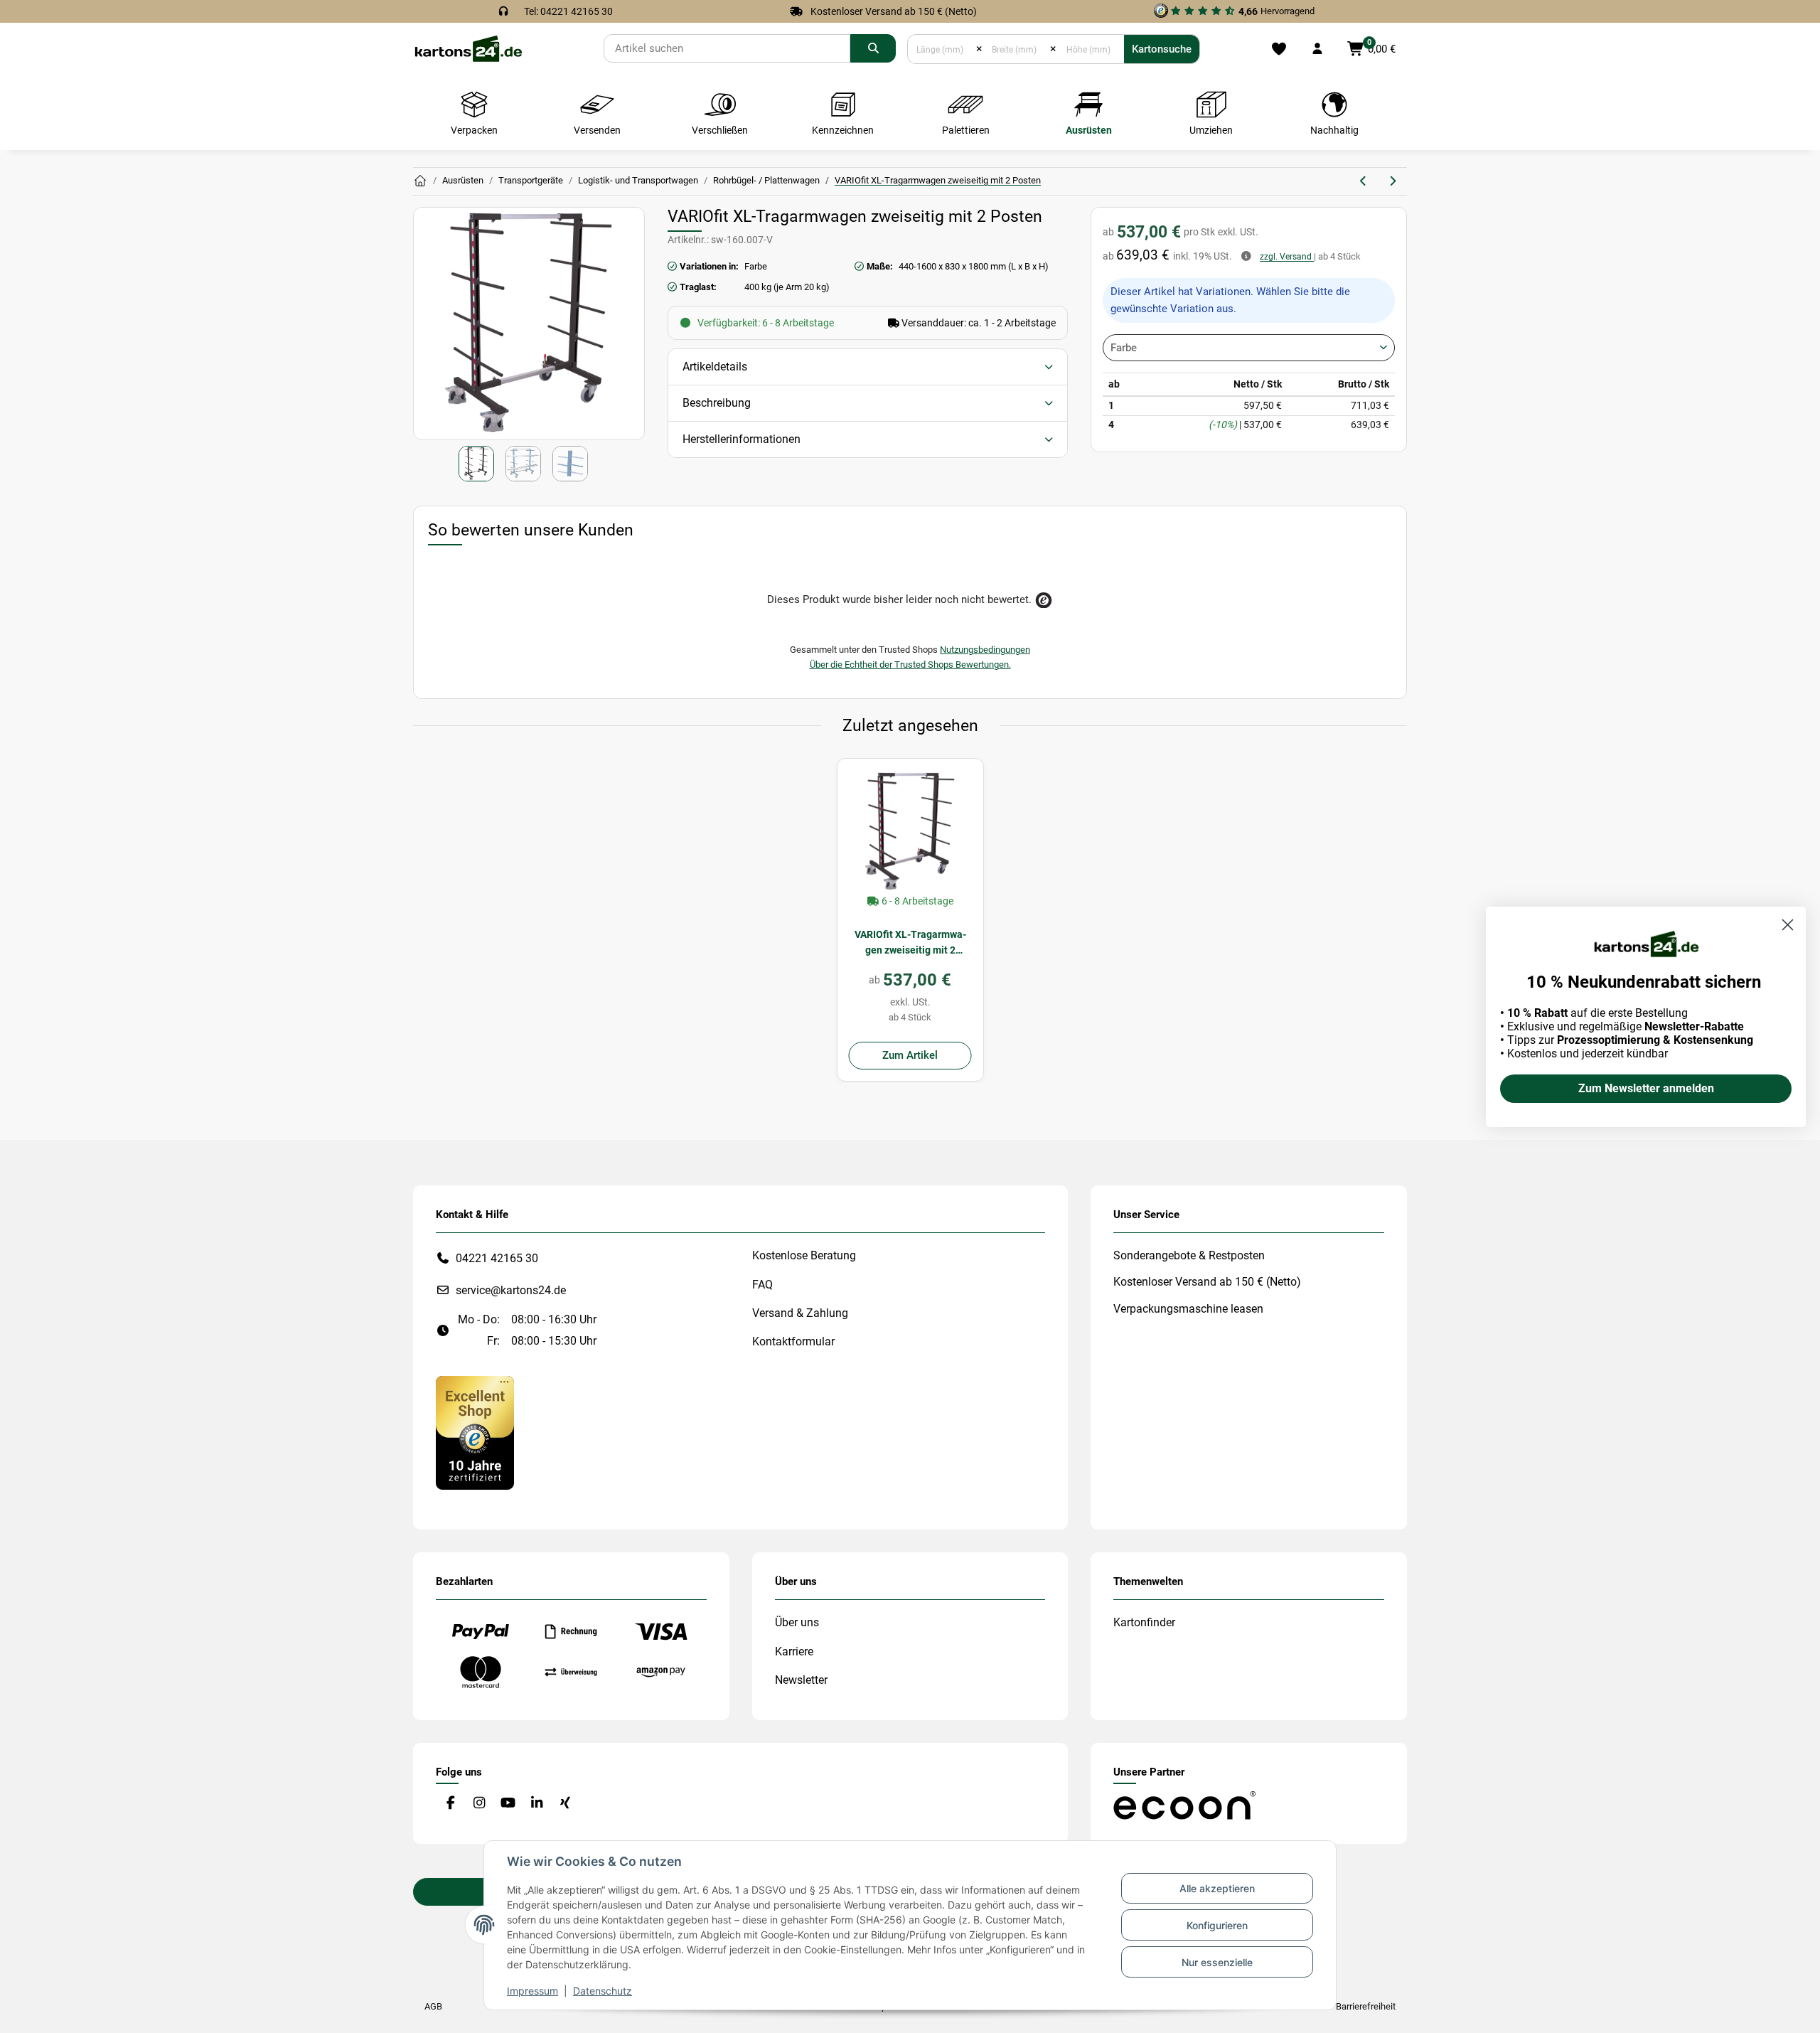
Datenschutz (603, 1991)
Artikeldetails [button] (715, 367)
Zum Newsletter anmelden (1646, 1088)
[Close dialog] (1788, 925)
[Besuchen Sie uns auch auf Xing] (566, 1803)
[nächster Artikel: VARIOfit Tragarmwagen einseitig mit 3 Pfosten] (1392, 181)
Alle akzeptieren (1217, 1888)
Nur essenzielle (1217, 1962)
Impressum (532, 1991)
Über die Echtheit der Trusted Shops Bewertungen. (910, 665)
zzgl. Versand (1287, 257)
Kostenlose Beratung (804, 1255)
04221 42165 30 (497, 1258)
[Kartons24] (468, 48)
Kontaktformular (793, 1341)
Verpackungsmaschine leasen (1188, 1309)
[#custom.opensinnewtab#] (475, 1432)
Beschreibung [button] (717, 403)
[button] (1317, 49)
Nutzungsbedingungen (985, 650)
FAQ (762, 1285)
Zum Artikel (910, 1055)
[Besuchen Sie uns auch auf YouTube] (508, 1803)
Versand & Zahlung (800, 1313)
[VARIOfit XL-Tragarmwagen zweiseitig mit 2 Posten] (910, 832)
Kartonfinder (1144, 1622)
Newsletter (801, 1680)
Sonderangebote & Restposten (1189, 1255)
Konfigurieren (1217, 1925)
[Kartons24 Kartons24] (420, 181)
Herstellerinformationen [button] (742, 439)
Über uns (797, 1622)
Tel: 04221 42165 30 (568, 11)
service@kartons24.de (511, 1290)
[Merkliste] (1279, 49)
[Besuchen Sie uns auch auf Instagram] (479, 1803)
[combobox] (1249, 348)
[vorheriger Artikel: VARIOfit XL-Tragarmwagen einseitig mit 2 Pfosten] (1364, 181)
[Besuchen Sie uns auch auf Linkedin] (536, 1803)
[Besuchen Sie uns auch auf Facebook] (450, 1803)
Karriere (794, 1652)
